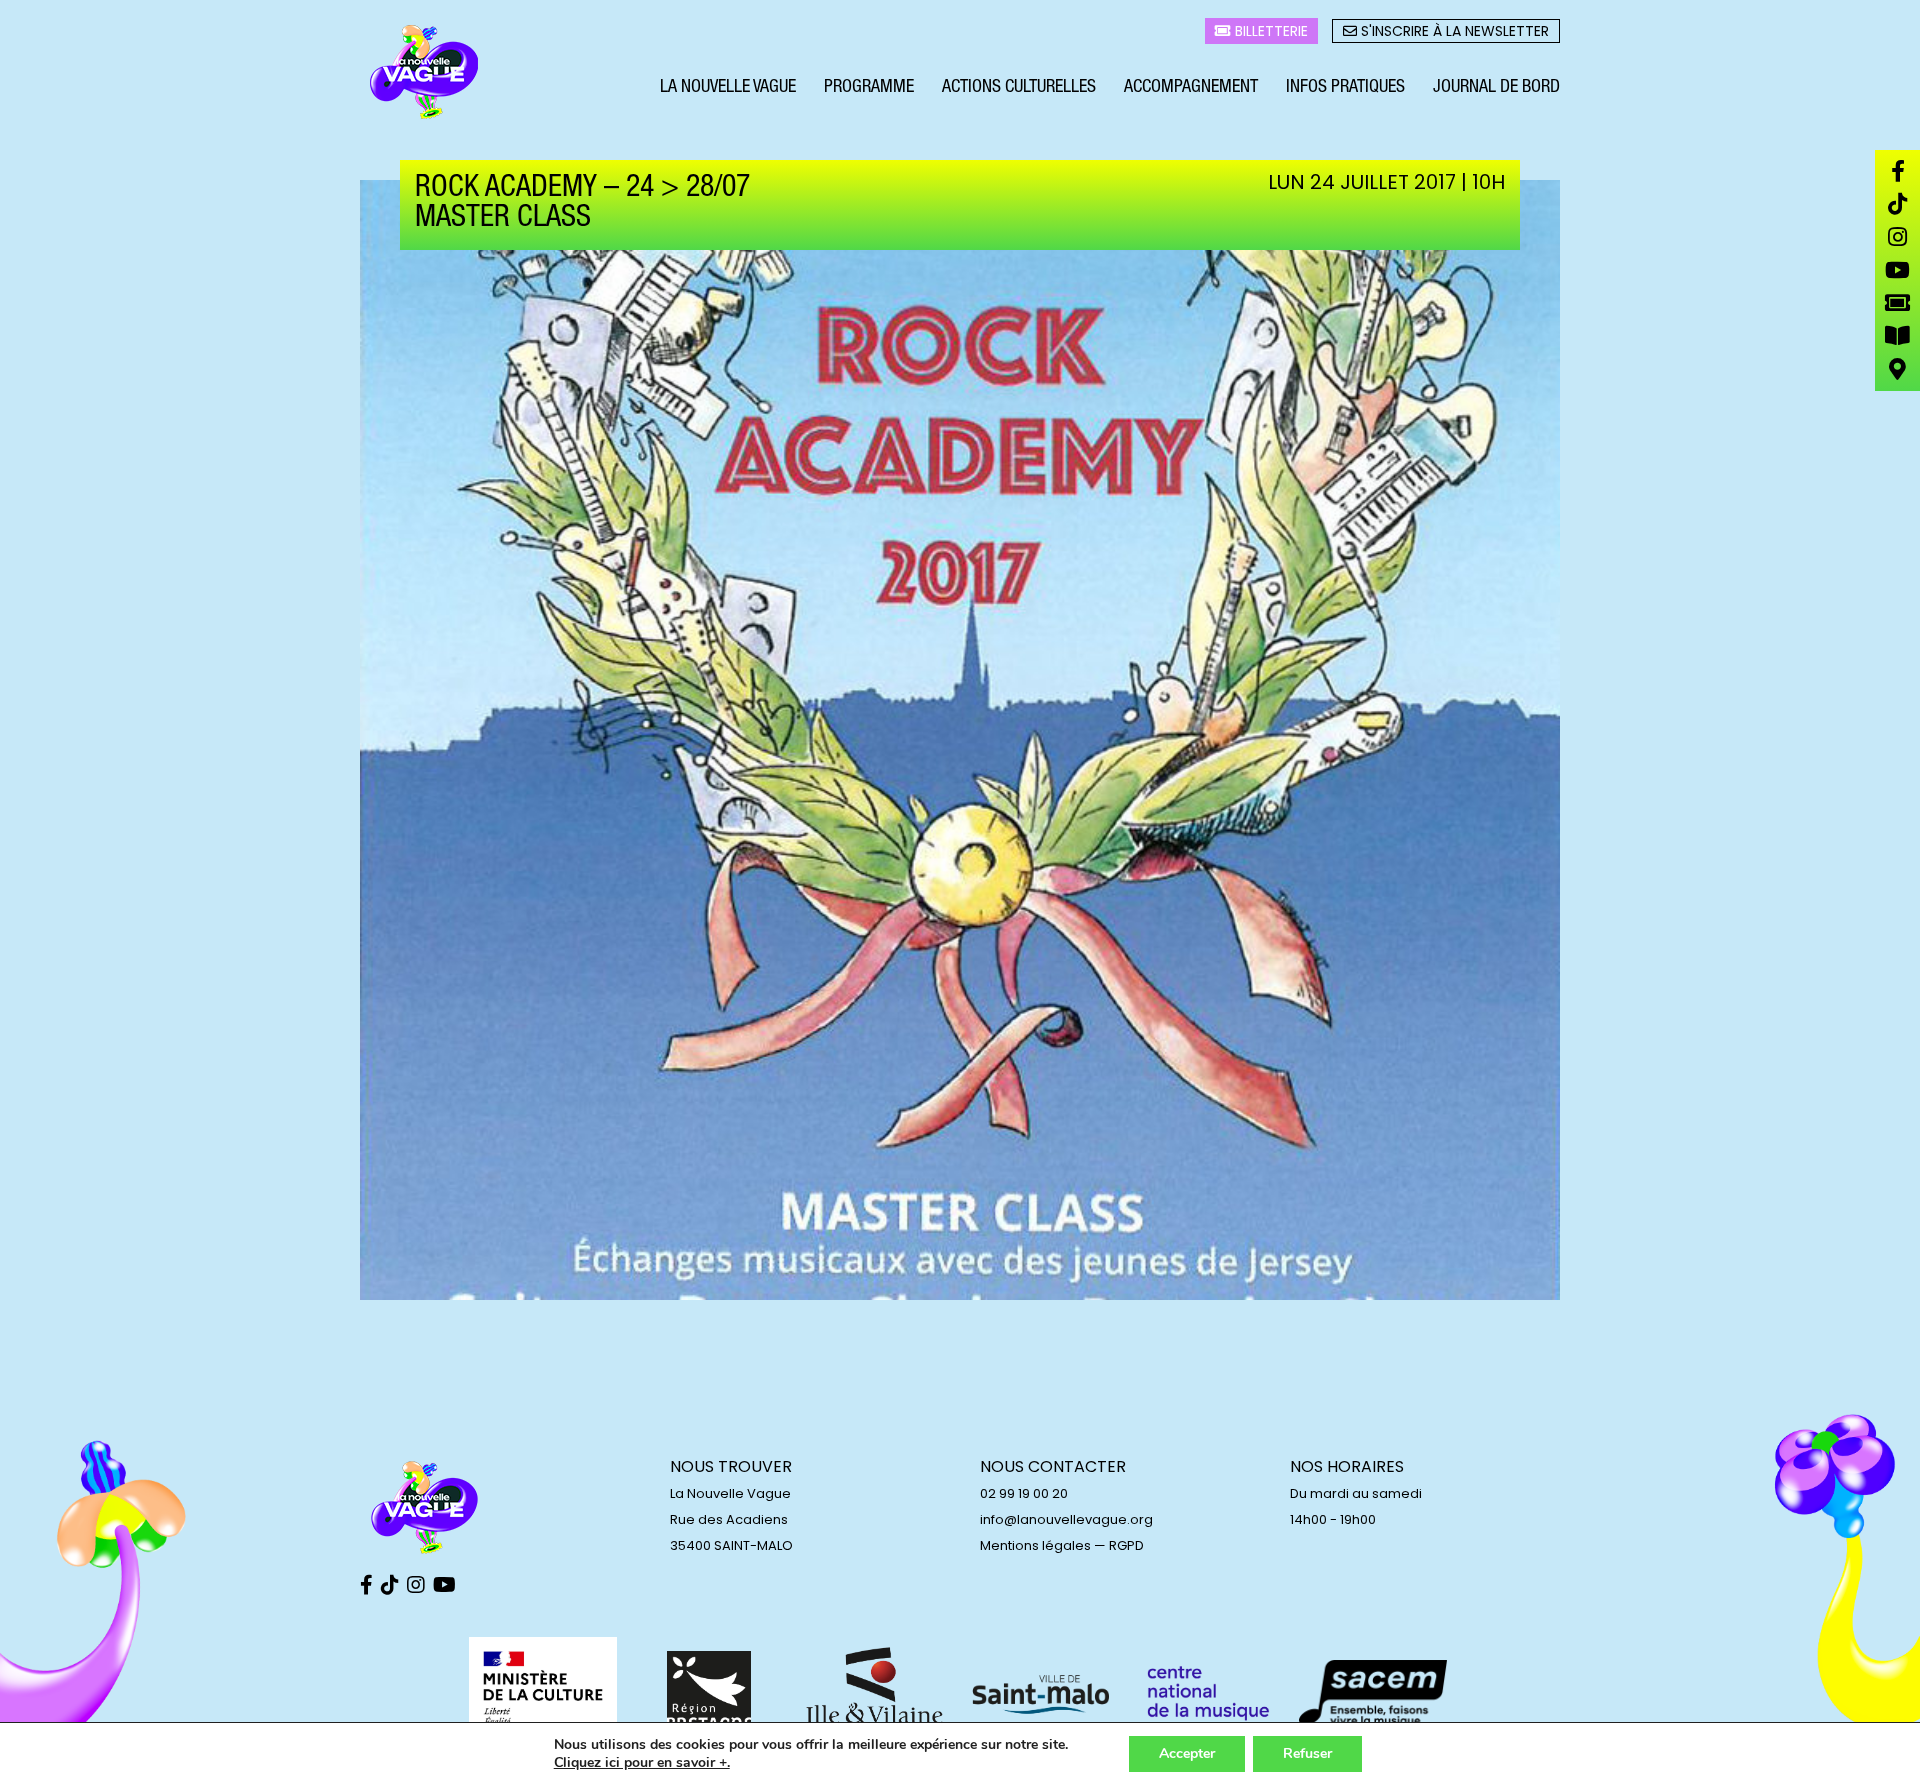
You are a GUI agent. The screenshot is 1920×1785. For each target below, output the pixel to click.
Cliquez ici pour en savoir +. (642, 1763)
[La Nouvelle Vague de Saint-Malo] (425, 73)
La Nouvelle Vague (728, 88)
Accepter (1187, 1753)
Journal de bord (1496, 88)
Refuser (1307, 1753)
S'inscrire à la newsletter (1453, 31)
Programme (869, 88)
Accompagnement (1191, 88)
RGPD (1126, 1545)
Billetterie (1269, 31)
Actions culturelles (1019, 88)
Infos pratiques (1345, 88)
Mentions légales (1035, 1545)
